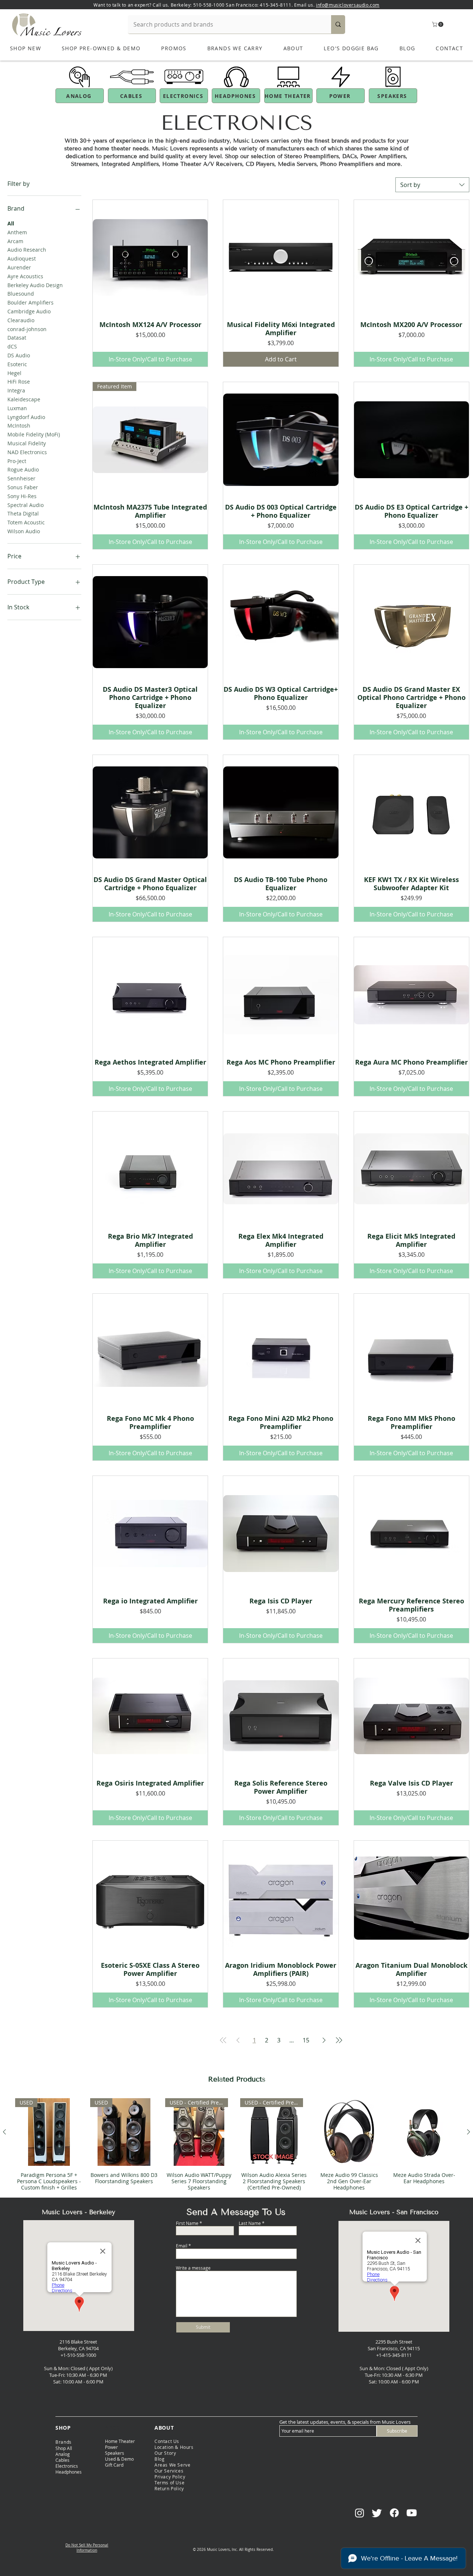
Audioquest (22, 258)
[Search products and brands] (338, 24)
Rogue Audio (23, 469)
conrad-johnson (27, 329)
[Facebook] (394, 2513)
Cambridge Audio (29, 311)
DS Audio (19, 355)
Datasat (17, 338)
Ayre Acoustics (25, 276)
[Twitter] (377, 2513)
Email (182, 2246)
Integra (16, 390)
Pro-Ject (17, 461)
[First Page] (223, 2040)
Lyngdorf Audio (26, 417)
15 (306, 2040)
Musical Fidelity (27, 443)
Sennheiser (21, 478)
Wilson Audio (24, 531)
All (11, 223)
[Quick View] (150, 257)
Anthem (17, 232)
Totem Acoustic (26, 522)
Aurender (19, 267)
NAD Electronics (27, 452)
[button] (438, 24)
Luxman (17, 408)
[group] (236, 2144)
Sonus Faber (23, 487)
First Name (187, 2223)
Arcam (15, 241)
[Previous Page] (238, 2040)
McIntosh (19, 426)
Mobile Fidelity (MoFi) (34, 434)
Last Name (250, 2223)
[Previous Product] (4, 2132)
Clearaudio (21, 320)
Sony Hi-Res (22, 496)
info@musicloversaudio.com (348, 5)
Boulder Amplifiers (30, 302)
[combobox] (432, 185)
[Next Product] (469, 2132)
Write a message (193, 2268)
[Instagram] (360, 2513)
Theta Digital (23, 513)
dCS (12, 346)
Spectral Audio (25, 505)
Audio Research (27, 250)
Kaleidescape (24, 399)
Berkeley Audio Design (35, 285)
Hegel (14, 373)
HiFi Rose (19, 382)
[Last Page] (339, 2040)
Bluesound (21, 294)
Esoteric (17, 364)
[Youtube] (412, 2513)
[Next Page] (324, 2040)
